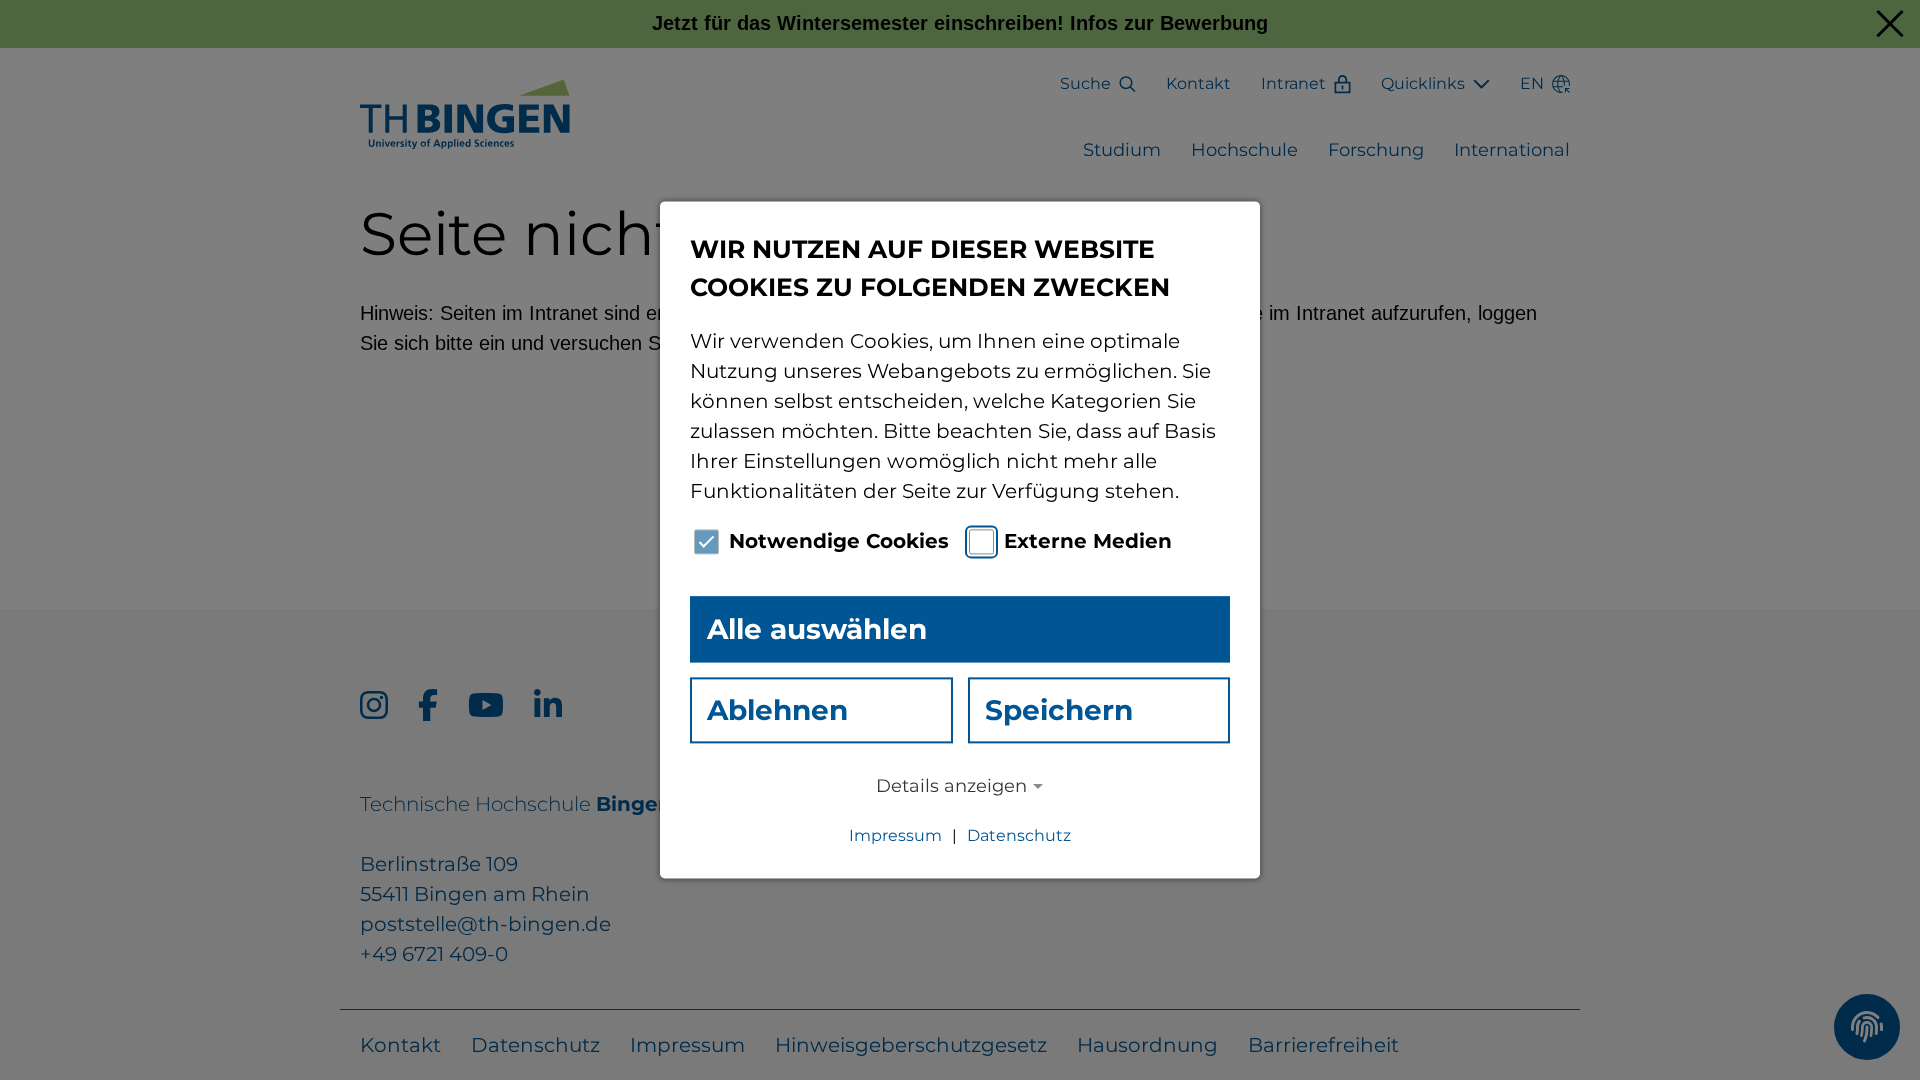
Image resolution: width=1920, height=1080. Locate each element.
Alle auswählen (817, 629)
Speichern (1059, 710)
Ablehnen (777, 710)
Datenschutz (1019, 836)
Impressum (895, 836)
